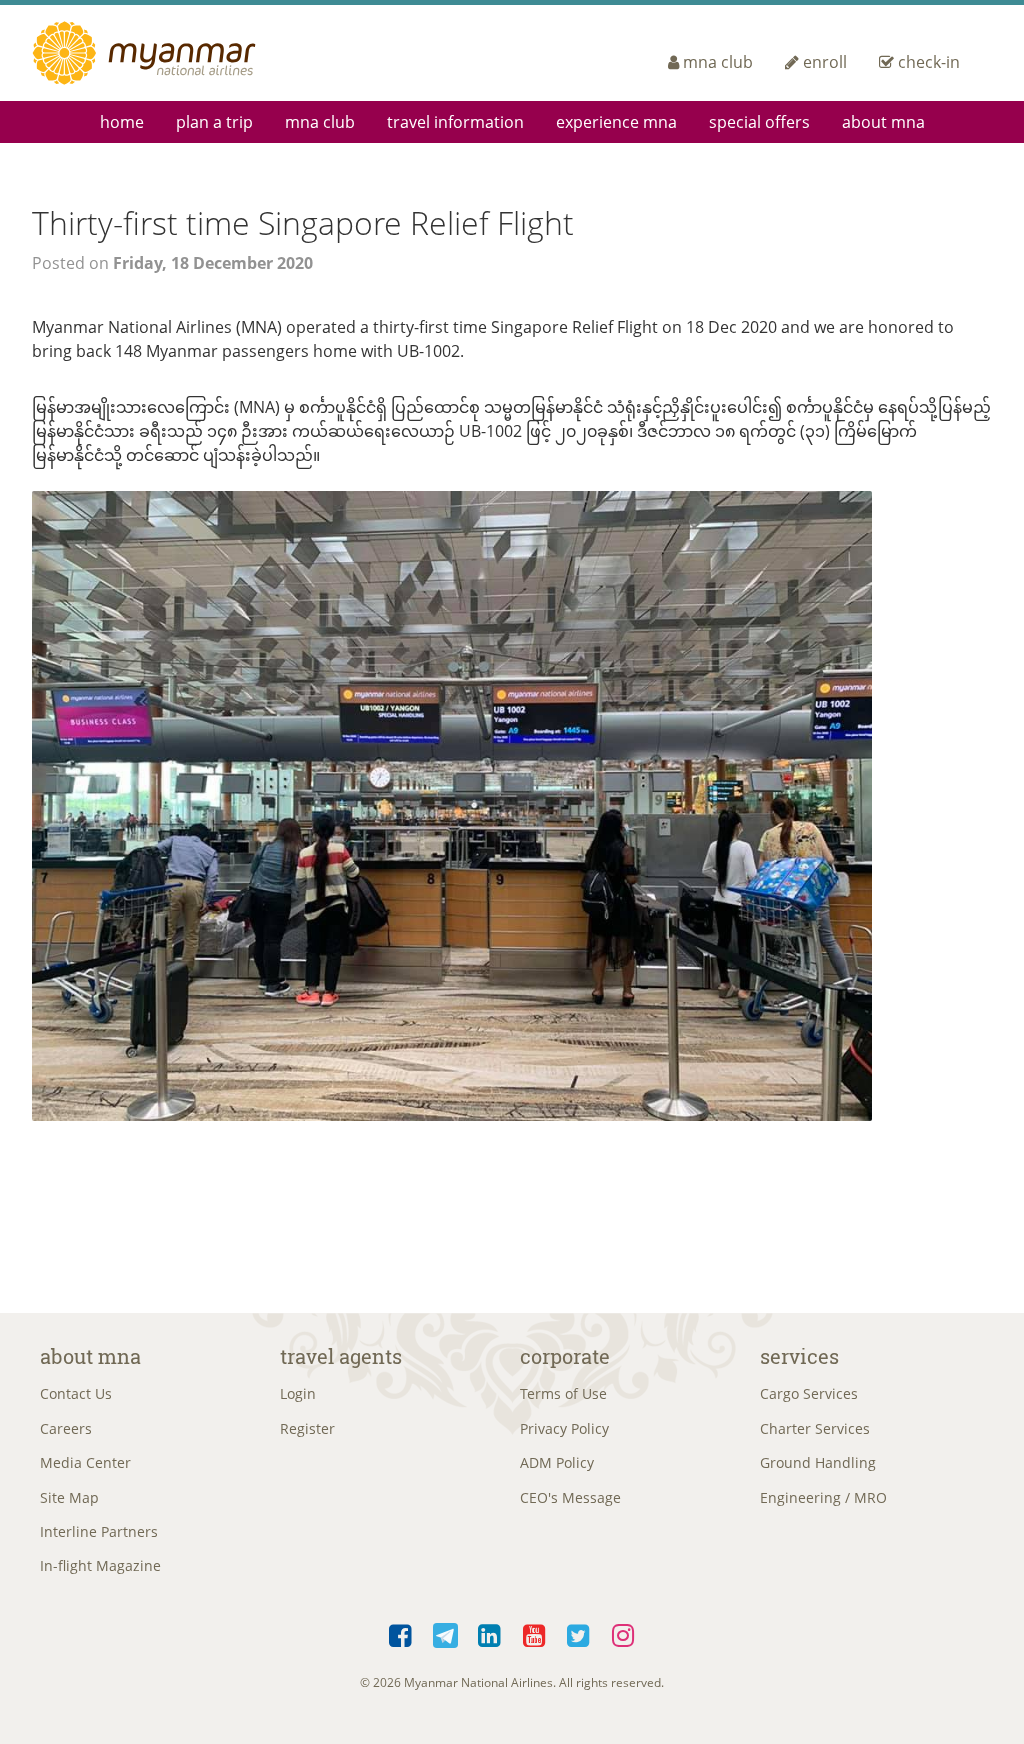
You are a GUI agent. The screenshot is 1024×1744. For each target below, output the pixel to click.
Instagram (623, 1631)
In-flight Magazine (100, 1565)
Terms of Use (563, 1393)
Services (799, 1356)
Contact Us (76, 1393)
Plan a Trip (214, 122)
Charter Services (815, 1428)
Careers (66, 1428)
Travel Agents (341, 1356)
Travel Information (455, 122)
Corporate (565, 1356)
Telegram (445, 1631)
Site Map (69, 1497)
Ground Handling (818, 1462)
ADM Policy (557, 1462)
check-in (929, 62)
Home (122, 122)
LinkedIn (490, 1631)
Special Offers (759, 122)
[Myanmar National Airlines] (168, 53)
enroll (825, 62)
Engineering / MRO (823, 1497)
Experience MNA (616, 122)
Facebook (401, 1631)
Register (307, 1428)
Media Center (85, 1462)
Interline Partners (99, 1531)
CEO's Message (570, 1497)
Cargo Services (809, 1393)
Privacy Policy (564, 1428)
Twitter (579, 1631)
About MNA (883, 122)
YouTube (534, 1631)
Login (298, 1393)
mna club (718, 62)
